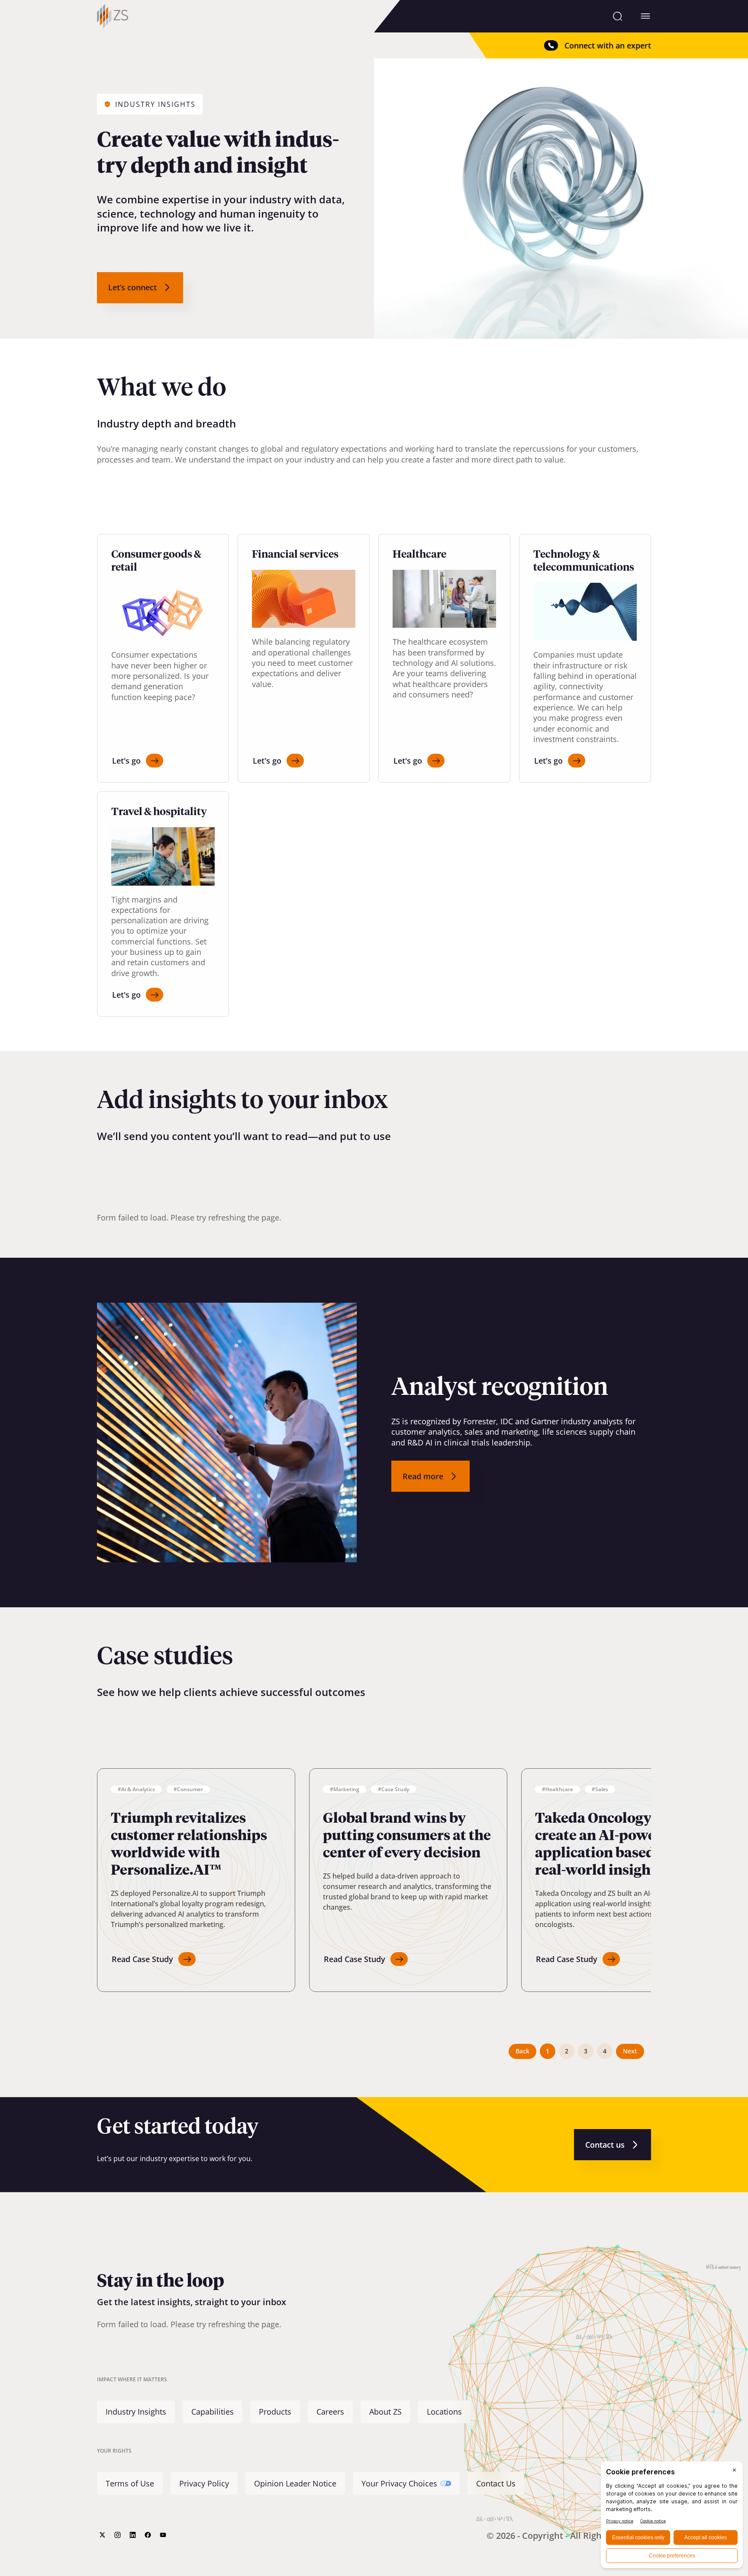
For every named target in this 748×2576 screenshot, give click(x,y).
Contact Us (496, 2483)
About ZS (385, 2412)
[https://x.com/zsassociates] (102, 2535)
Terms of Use (130, 2483)
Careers (330, 2412)
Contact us (605, 2145)
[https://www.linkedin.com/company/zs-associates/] (133, 2535)
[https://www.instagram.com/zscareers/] (118, 2535)
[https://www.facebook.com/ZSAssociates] (148, 2535)
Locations (444, 2412)
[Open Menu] (645, 16)
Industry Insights (136, 2412)
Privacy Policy (204, 2483)
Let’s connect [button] (132, 287)
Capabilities (213, 2412)
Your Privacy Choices (399, 2483)
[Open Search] (617, 16)
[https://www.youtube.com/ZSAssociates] (163, 2535)
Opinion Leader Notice (295, 2483)
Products (275, 2412)
